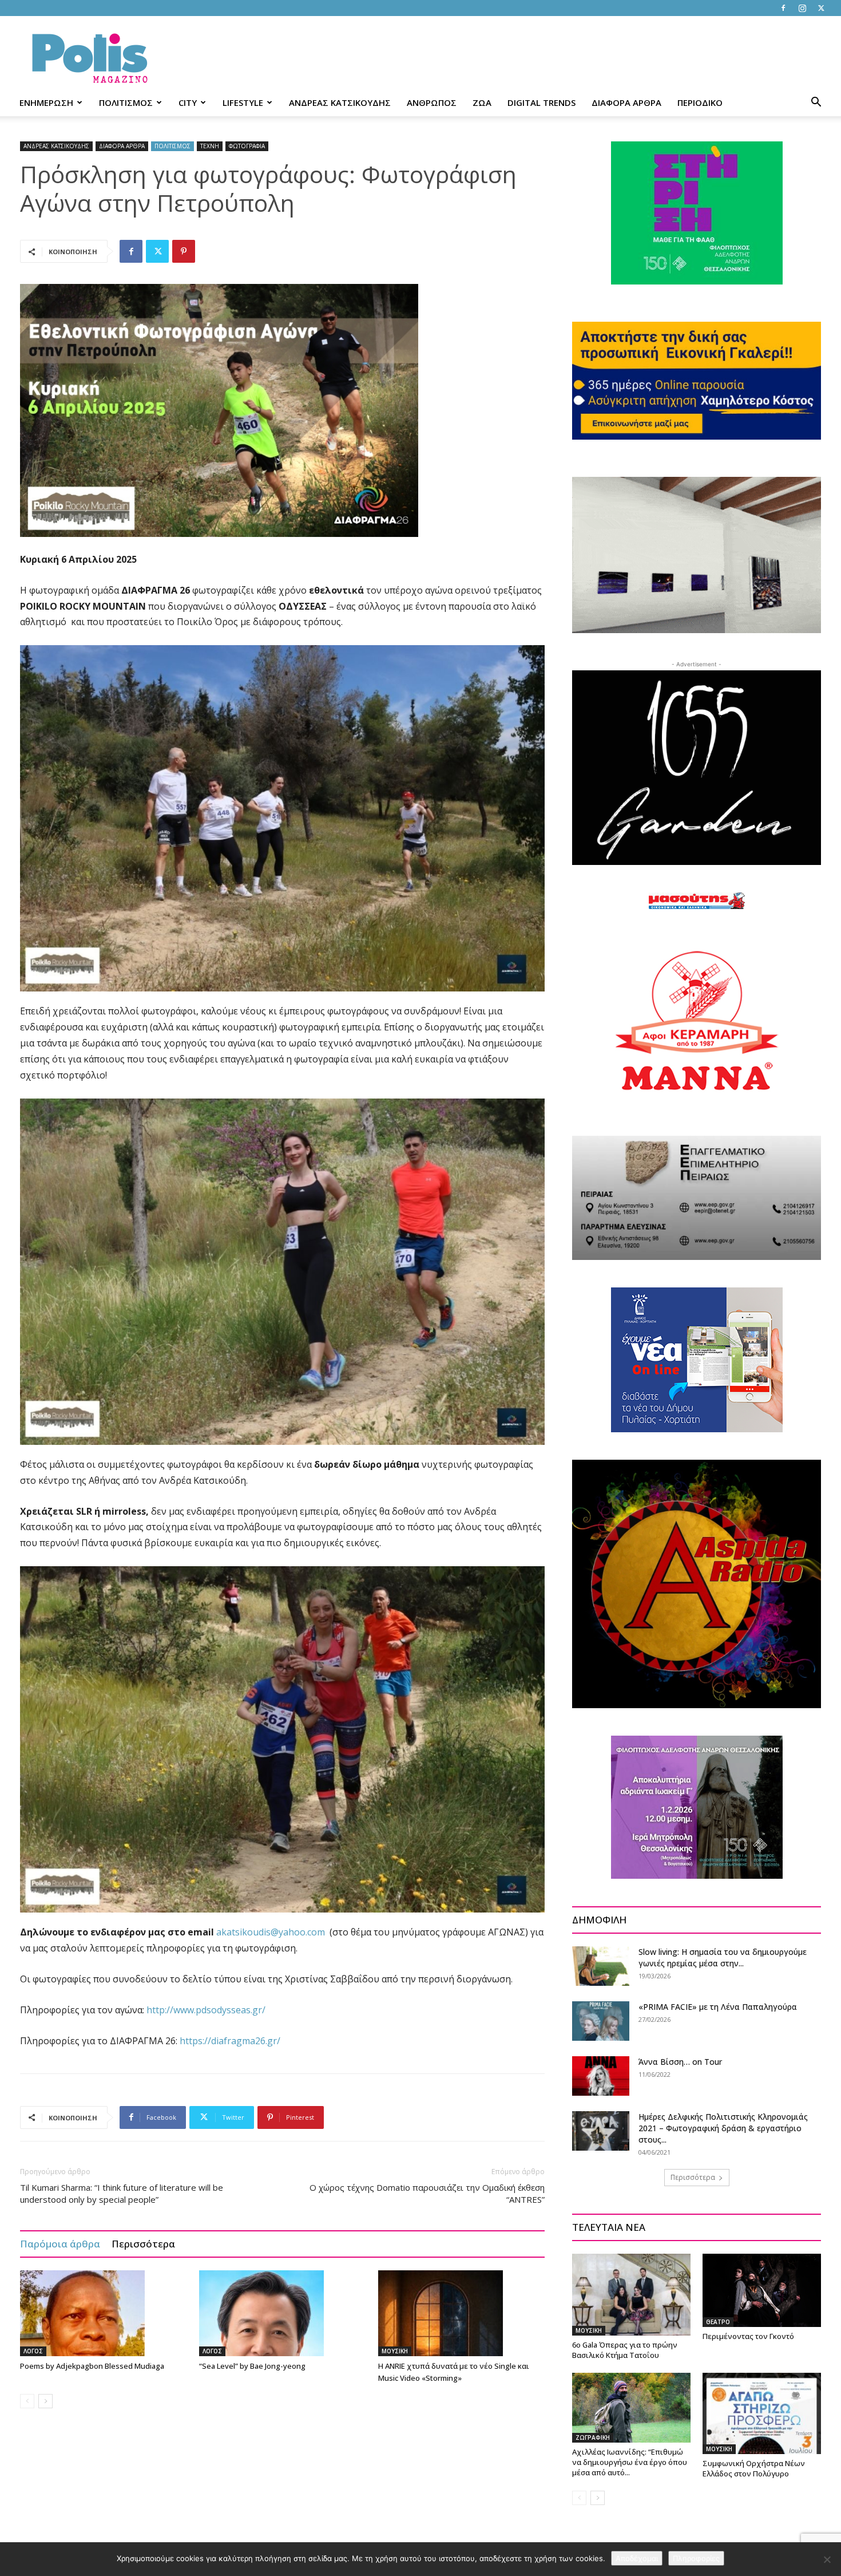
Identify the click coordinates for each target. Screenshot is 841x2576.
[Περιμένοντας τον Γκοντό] (762, 2290)
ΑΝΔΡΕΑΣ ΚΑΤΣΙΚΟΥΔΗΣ (340, 102)
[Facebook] (783, 8)
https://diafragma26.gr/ (230, 2041)
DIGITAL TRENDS (542, 102)
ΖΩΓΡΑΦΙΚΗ (593, 2437)
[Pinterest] (184, 251)
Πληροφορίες (696, 2558)
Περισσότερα (143, 2244)
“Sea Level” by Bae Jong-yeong (252, 2366)
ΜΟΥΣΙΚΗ (395, 2351)
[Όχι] (827, 2559)
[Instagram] (802, 8)
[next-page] (45, 2401)
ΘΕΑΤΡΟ (718, 2322)
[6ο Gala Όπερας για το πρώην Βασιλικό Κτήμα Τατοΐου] (631, 2294)
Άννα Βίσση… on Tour (680, 2062)
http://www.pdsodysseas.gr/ (206, 2010)
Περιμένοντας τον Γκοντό (748, 2336)
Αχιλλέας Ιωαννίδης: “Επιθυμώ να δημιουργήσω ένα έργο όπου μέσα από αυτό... (630, 2462)
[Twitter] (821, 8)
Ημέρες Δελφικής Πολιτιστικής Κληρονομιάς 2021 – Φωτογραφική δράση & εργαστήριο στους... (723, 2128)
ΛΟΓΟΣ (33, 2351)
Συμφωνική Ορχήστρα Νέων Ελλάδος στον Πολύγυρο (754, 2468)
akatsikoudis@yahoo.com (271, 1932)
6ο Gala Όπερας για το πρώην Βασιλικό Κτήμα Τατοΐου (625, 2350)
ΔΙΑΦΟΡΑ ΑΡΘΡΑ (626, 102)
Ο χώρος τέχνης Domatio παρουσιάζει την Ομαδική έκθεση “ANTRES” (427, 2193)
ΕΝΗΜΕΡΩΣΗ (46, 102)
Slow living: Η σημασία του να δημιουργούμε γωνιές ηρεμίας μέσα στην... (723, 1957)
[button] (816, 103)
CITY (188, 102)
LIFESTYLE (243, 102)
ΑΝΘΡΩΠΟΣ (432, 102)
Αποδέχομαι (637, 2558)
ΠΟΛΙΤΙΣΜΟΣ (126, 102)
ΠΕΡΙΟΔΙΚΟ (700, 102)
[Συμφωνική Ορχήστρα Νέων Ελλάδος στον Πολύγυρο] (762, 2413)
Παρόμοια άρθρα (60, 2244)
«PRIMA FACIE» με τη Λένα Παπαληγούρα (718, 2007)
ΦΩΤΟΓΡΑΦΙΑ (247, 146)
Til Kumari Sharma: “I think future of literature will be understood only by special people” (122, 2193)
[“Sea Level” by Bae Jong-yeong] (283, 2313)
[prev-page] (27, 2401)
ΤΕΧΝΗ (210, 146)
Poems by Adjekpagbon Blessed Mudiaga (92, 2366)
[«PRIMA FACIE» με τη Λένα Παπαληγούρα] (601, 2021)
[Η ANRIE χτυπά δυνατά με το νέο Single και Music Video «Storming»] (462, 2313)
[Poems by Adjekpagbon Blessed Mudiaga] (104, 2313)
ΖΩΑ (482, 102)
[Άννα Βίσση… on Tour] (601, 2076)
